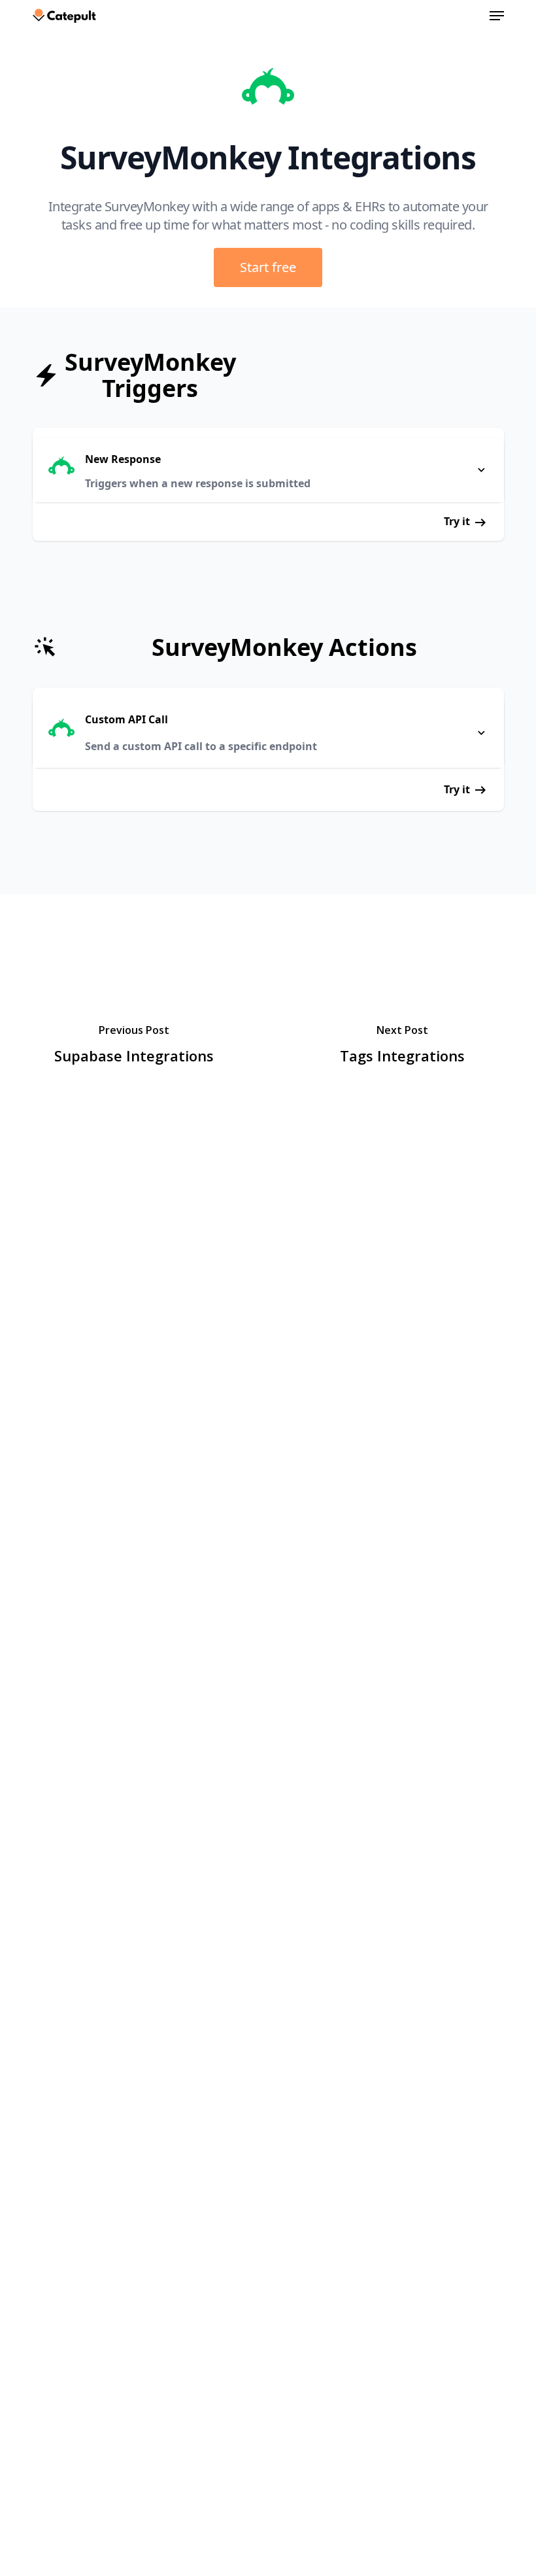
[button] (497, 16)
